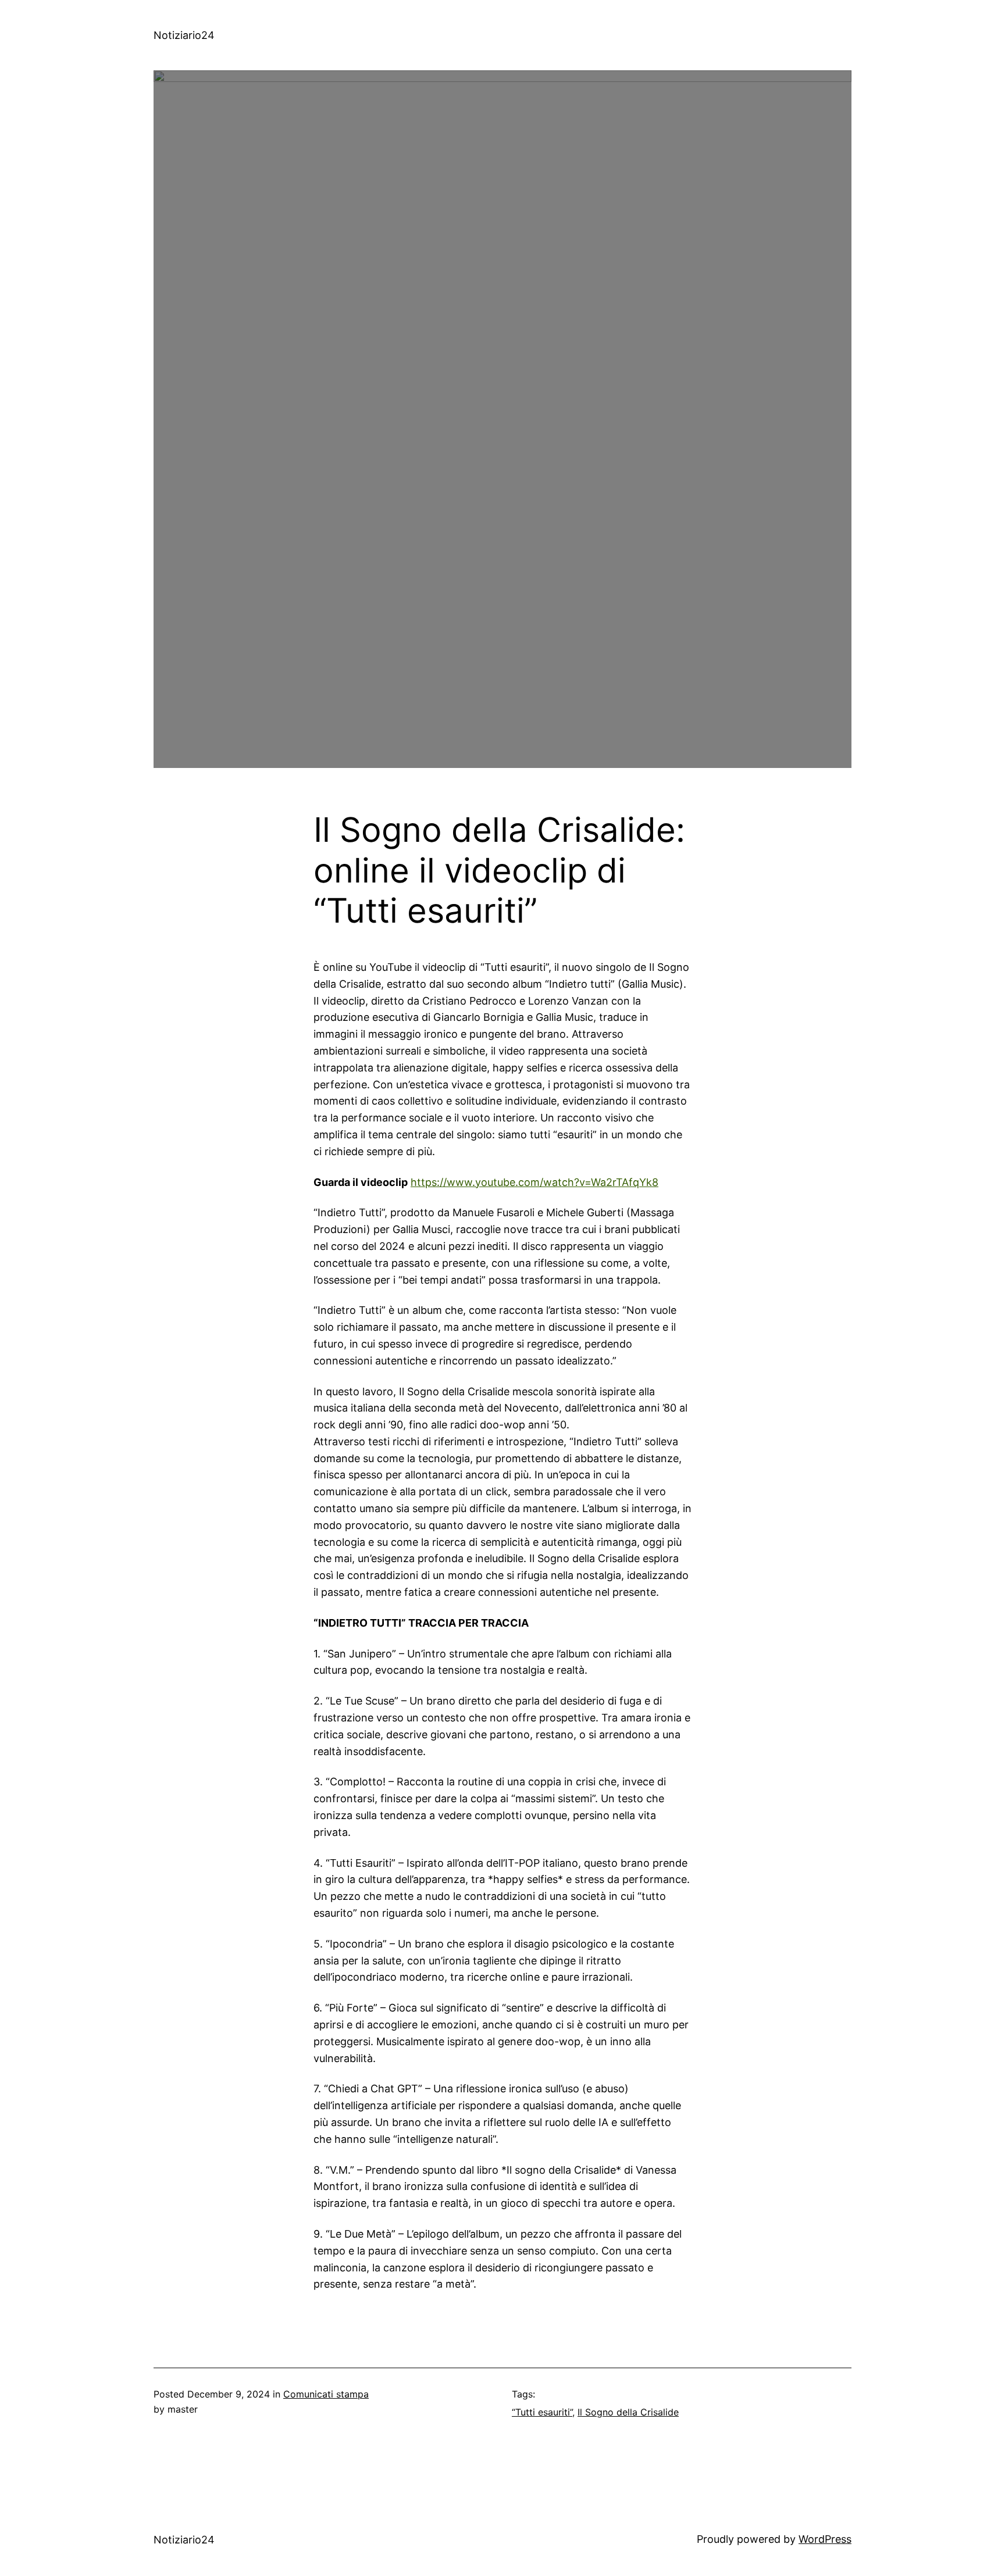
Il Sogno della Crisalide (628, 2412)
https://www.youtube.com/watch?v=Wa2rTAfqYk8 (534, 1182)
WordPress (825, 2539)
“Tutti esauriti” (542, 2412)
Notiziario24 (184, 35)
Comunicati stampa (326, 2394)
